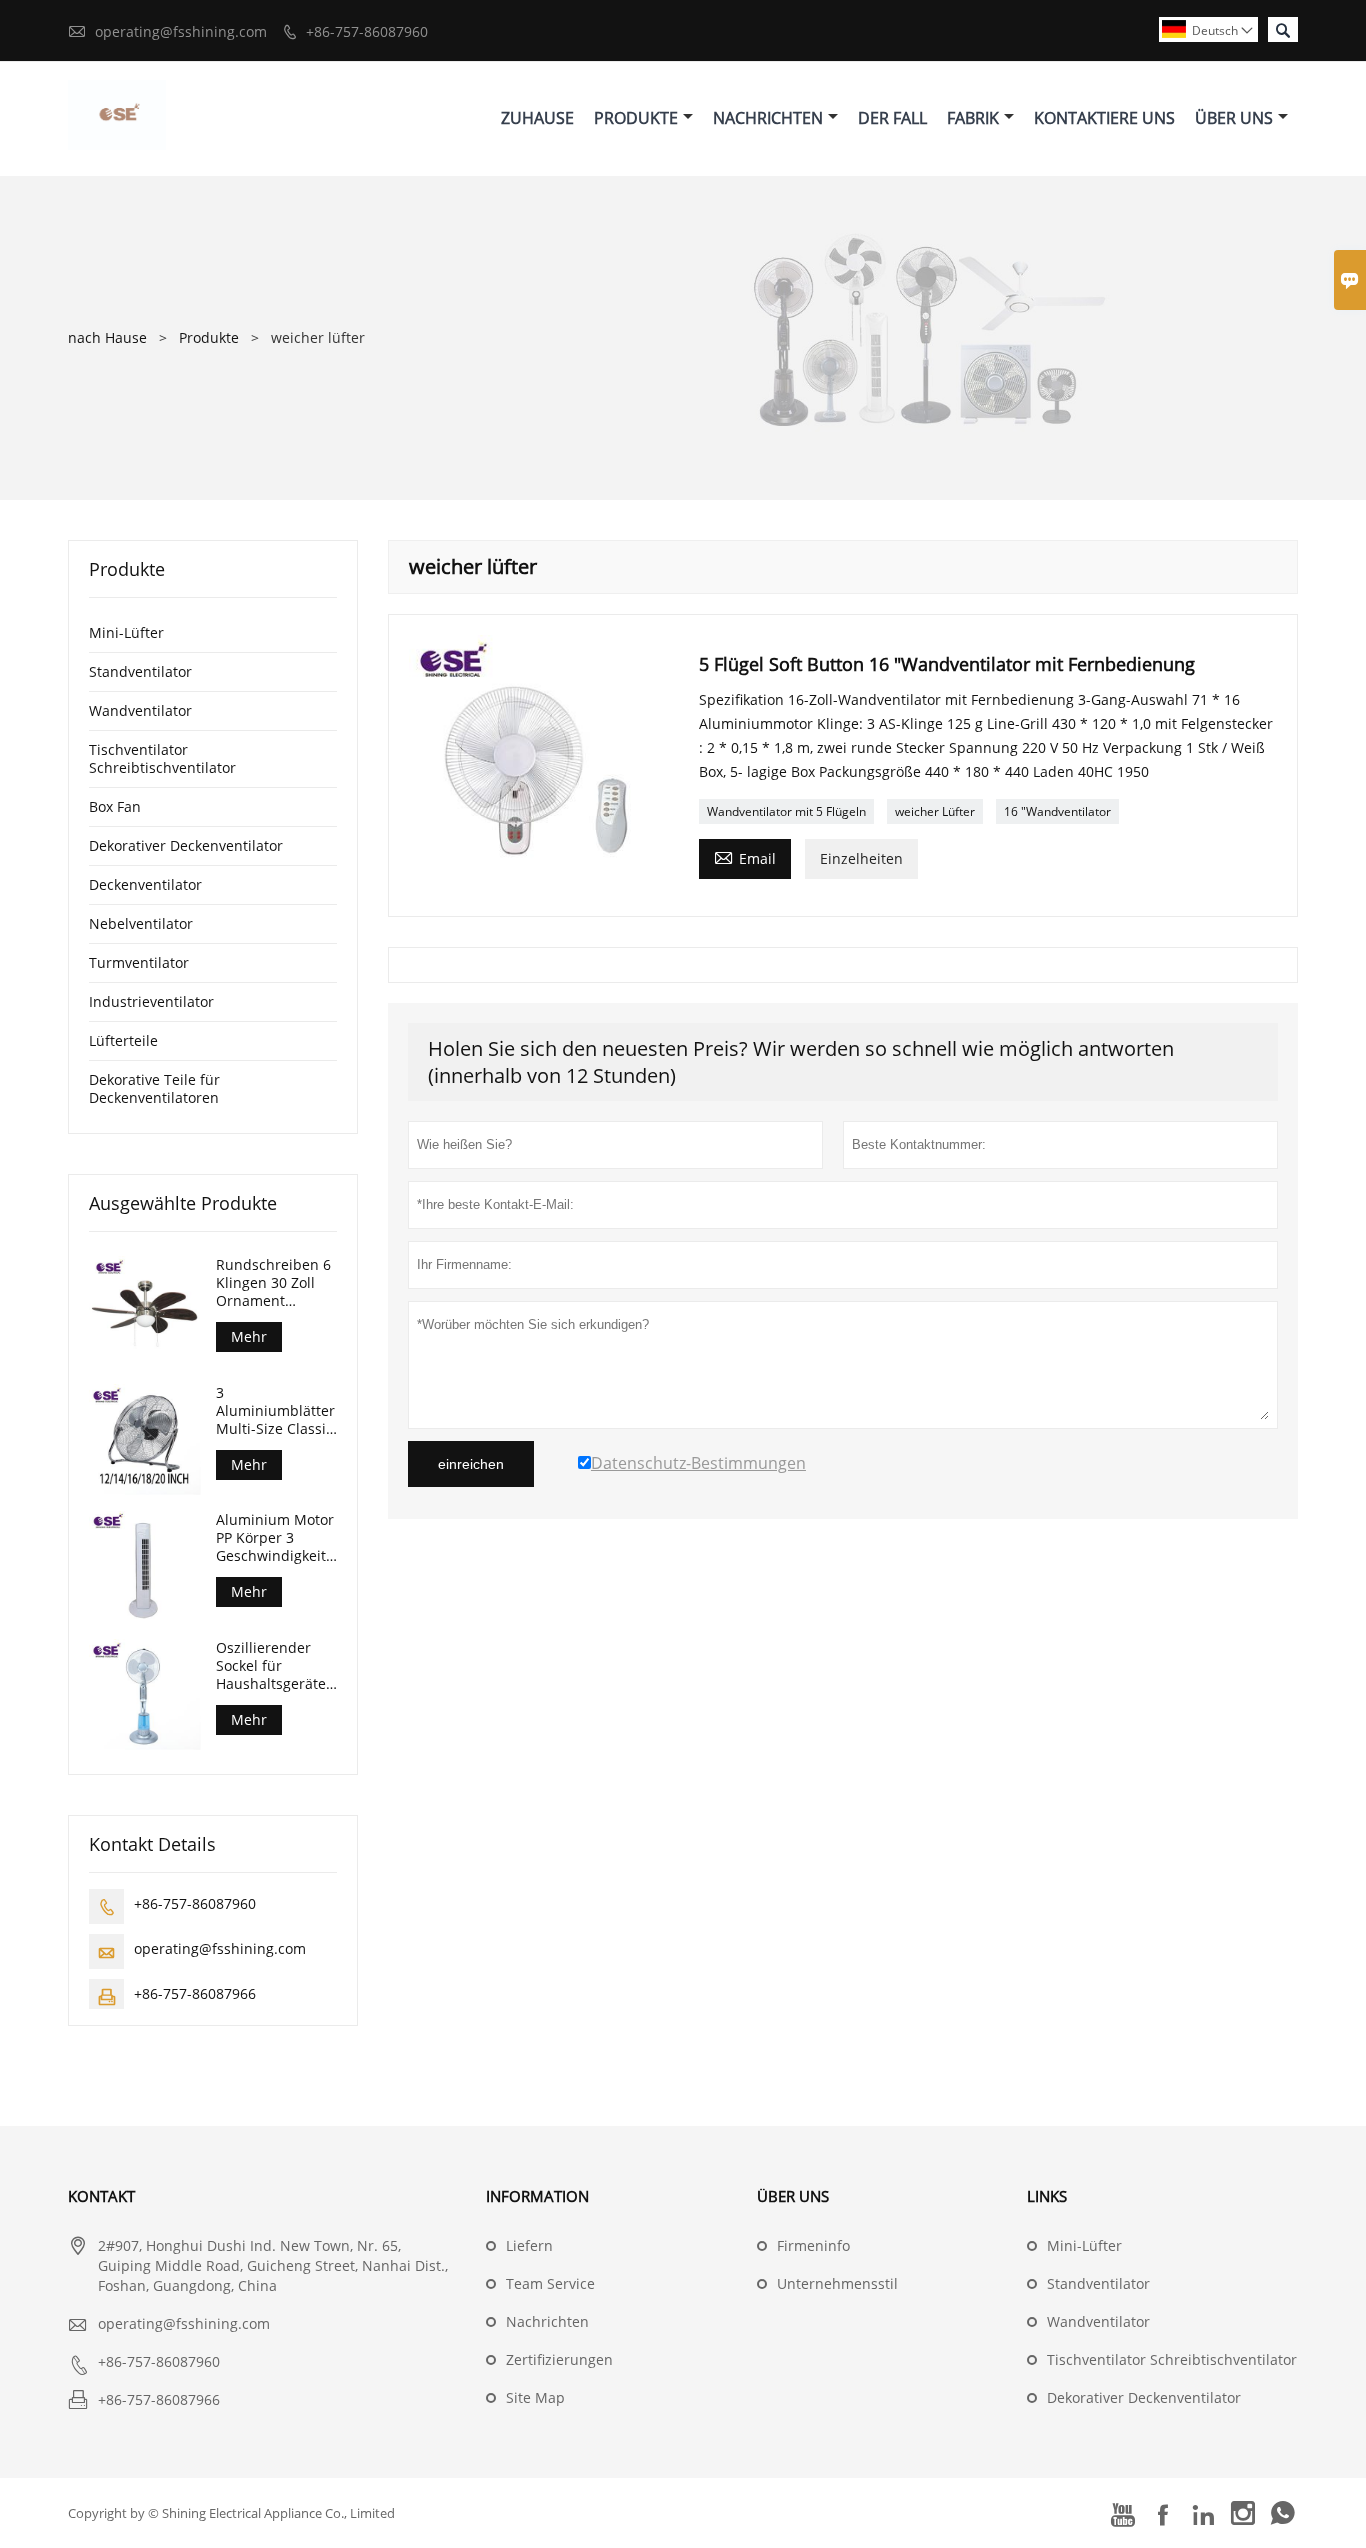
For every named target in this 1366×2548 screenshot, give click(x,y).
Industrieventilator (151, 1001)
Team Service (550, 2283)
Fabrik (973, 118)
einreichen (471, 1464)
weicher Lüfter (935, 811)
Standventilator (140, 671)
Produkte (636, 118)
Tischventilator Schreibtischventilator (162, 758)
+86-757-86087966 (195, 1993)
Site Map (535, 2397)
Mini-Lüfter (126, 632)
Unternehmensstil (837, 2283)
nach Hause (107, 337)
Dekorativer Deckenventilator (186, 845)
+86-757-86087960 (367, 31)
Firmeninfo (813, 2245)
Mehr (249, 1336)
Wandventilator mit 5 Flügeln (786, 811)
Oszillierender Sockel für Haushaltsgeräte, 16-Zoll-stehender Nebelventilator (275, 1666)
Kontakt (101, 2196)
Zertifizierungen (559, 2359)
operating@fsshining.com (181, 31)
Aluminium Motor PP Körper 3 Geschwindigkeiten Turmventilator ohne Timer (276, 1538)
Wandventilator (140, 710)
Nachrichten (768, 118)
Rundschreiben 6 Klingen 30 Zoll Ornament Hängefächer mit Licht (273, 1283)
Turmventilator (139, 962)
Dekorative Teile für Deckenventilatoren (154, 1088)
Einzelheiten (861, 858)
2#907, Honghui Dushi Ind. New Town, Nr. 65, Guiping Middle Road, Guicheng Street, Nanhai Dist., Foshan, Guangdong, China (273, 2265)
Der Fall (892, 118)
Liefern (529, 2245)
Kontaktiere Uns (1104, 118)
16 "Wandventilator (1057, 811)
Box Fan (115, 806)
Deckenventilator (145, 884)
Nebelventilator (141, 923)
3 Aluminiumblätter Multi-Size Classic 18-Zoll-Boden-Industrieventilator (276, 1411)
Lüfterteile (123, 1040)
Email (745, 857)
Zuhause (537, 118)
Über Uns (1234, 118)
